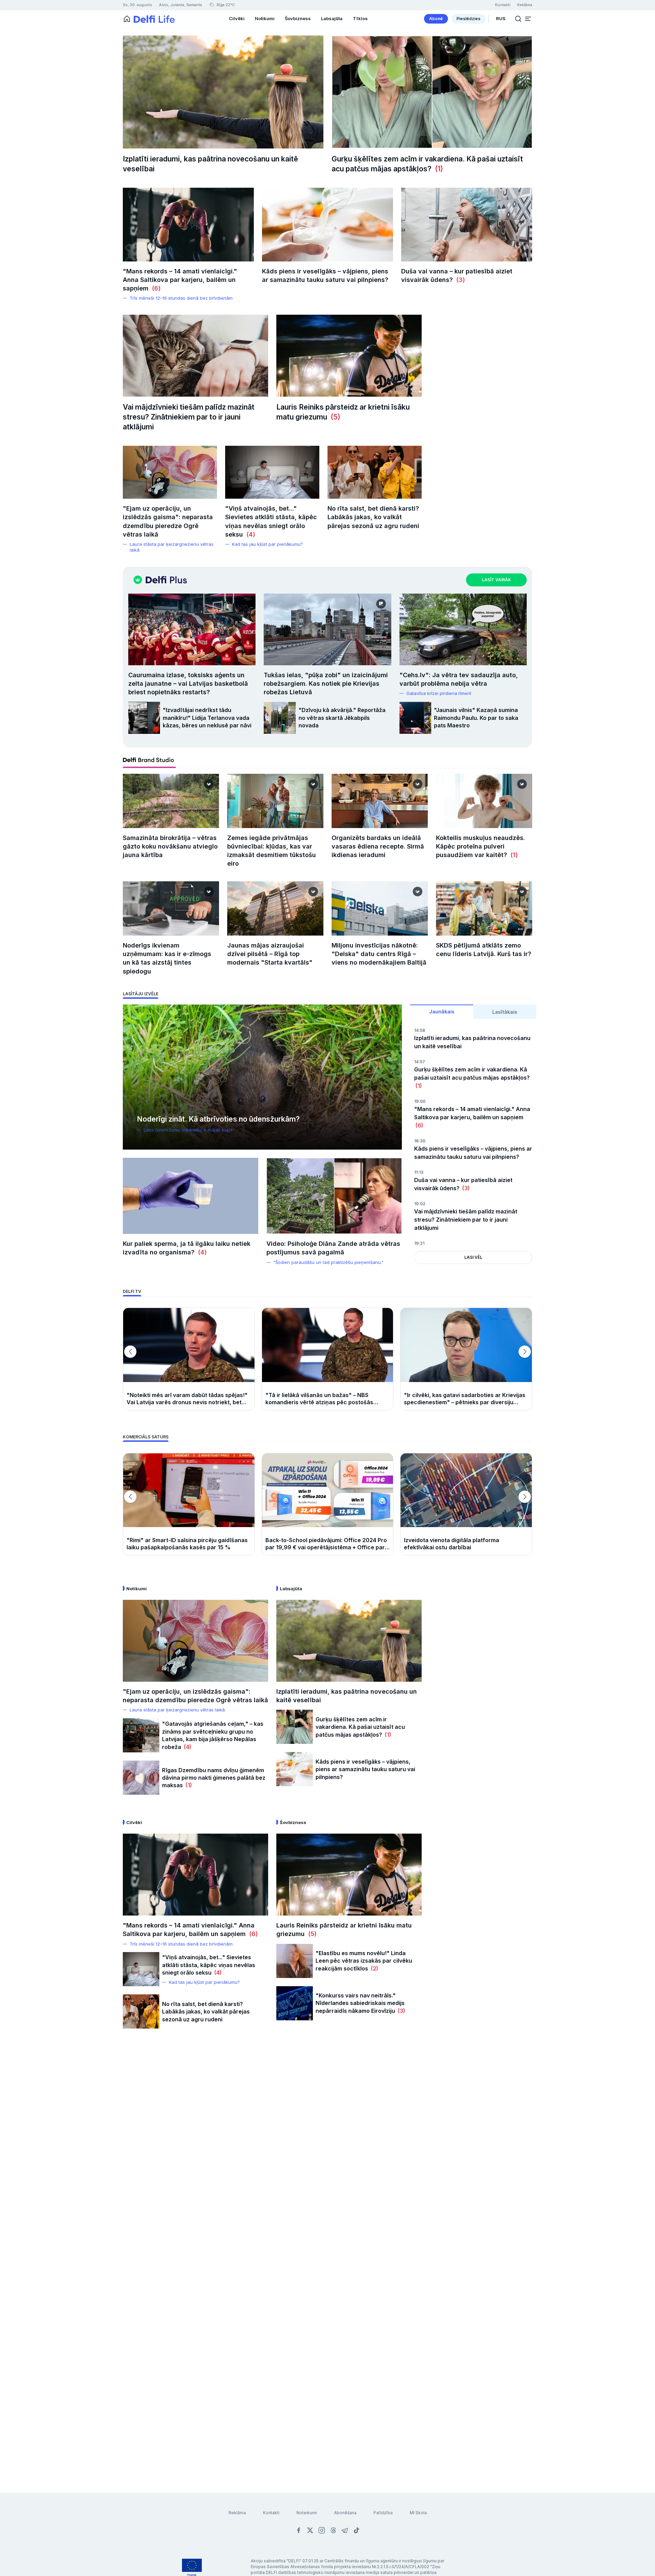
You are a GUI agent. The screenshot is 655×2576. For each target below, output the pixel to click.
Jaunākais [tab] (442, 1012)
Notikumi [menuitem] (265, 18)
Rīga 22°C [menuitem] (225, 5)
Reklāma (237, 2513)
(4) (249, 534)
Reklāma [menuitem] (525, 5)
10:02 (420, 1204)
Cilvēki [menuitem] (237, 18)
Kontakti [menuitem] (503, 5)
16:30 (420, 1141)
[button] (528, 19)
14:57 (420, 1062)
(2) (373, 1968)
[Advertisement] (327, 2147)
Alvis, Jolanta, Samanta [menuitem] (180, 5)
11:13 (419, 1172)
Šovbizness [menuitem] (298, 18)
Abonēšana (345, 2513)
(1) (437, 169)
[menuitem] (436, 19)
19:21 (419, 1243)
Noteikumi (307, 2513)
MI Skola (418, 2513)
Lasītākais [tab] (505, 1012)
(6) (155, 288)
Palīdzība (383, 2513)
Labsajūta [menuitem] (332, 18)
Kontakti (271, 2513)
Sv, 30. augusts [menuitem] (137, 5)
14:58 (420, 1030)
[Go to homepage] (127, 19)
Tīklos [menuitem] (360, 18)
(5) (334, 417)
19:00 (420, 1101)
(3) (459, 280)
